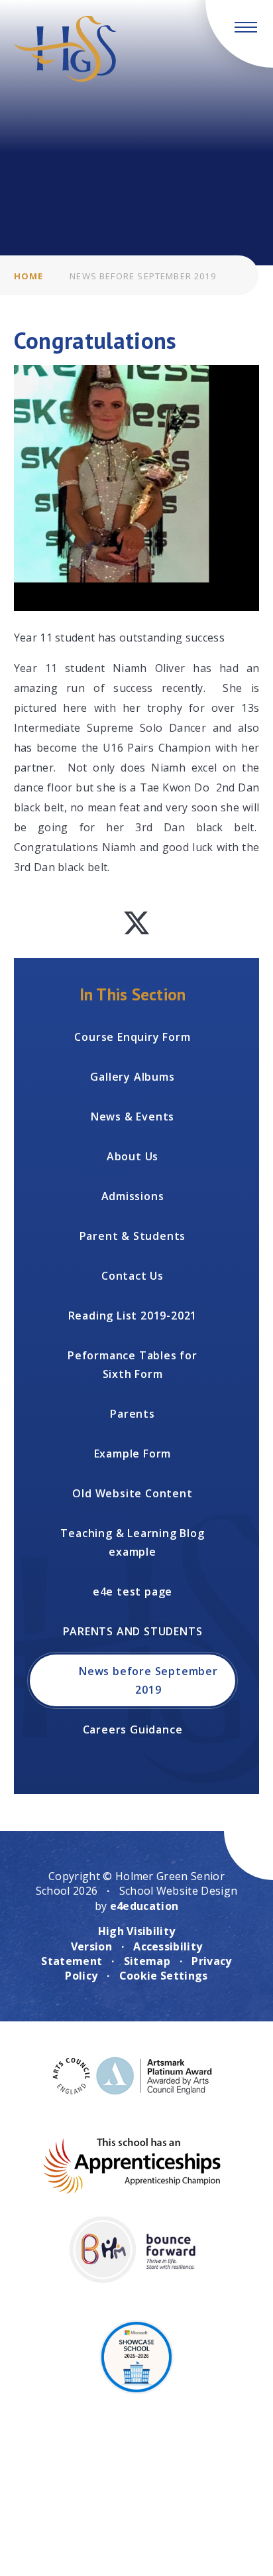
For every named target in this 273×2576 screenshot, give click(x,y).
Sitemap (147, 1961)
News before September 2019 (142, 276)
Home (29, 276)
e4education (144, 1906)
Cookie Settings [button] (164, 1976)
